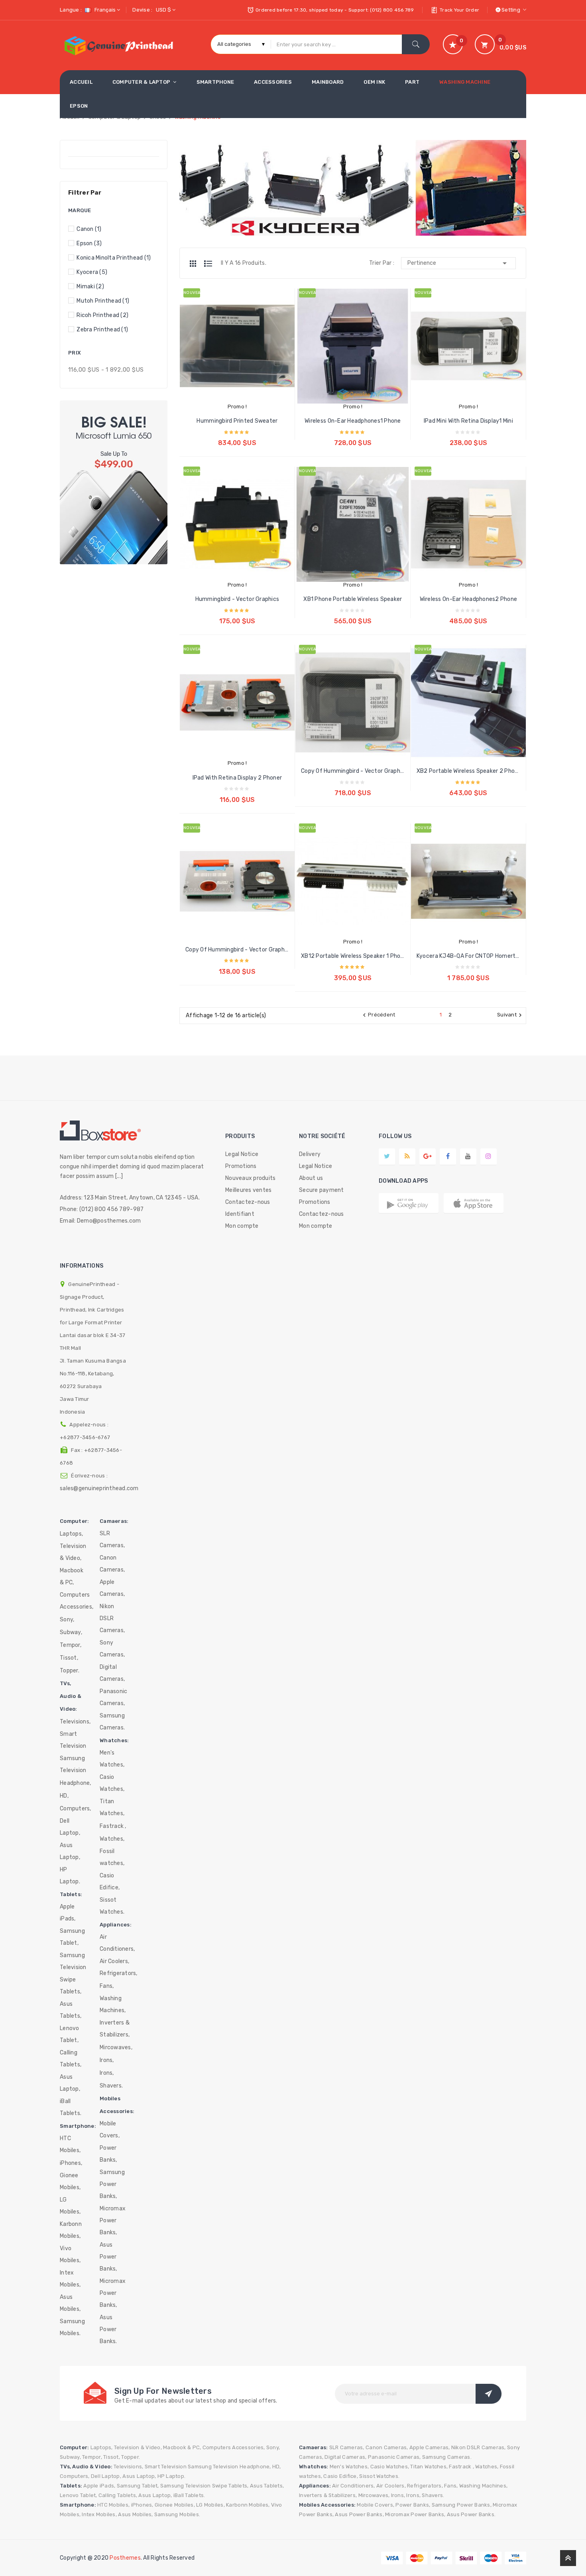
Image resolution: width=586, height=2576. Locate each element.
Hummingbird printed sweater (237, 421)
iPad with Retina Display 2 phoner (237, 778)
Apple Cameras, (112, 1588)
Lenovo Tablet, (70, 2034)
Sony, (67, 1620)
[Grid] (197, 264)
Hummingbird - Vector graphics (237, 599)
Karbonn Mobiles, (71, 2230)
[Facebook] (448, 1156)
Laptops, (71, 1534)
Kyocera (92, 272)
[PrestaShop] (114, 482)
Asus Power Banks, (108, 2257)
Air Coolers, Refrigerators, (119, 1967)
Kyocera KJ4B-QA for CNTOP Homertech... (468, 956)
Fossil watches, (112, 1857)
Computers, (76, 1809)
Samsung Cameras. (112, 1722)
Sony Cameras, (112, 1649)
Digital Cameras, (112, 1673)
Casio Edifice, (110, 1882)
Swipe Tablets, (71, 1986)
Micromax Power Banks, (113, 2221)
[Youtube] (468, 1156)
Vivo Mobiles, (70, 2254)
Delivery (310, 1154)
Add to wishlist (245, 368)
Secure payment (322, 1190)
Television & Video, (73, 1552)
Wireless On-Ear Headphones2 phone (469, 599)
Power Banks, (108, 2154)
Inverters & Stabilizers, (115, 2029)
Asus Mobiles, (70, 2303)
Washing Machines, (113, 2004)
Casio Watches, (112, 1783)
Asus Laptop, (70, 1851)
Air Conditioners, (117, 1943)
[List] (208, 264)
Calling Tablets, (71, 2059)
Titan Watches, (112, 1807)
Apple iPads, (68, 1913)
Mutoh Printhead (103, 301)
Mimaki (90, 287)
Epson (89, 243)
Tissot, (69, 1658)
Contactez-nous (248, 1202)
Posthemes (125, 2558)
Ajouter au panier (237, 436)
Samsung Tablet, (72, 1937)
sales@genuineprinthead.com (99, 1488)
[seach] (416, 44)
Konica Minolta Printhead (114, 258)
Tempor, (71, 1645)
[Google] (407, 1156)
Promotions (241, 1166)
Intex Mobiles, (70, 2279)
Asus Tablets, (71, 2010)
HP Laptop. (70, 1876)
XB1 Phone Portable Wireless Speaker (353, 599)
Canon (89, 229)
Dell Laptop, (70, 1827)
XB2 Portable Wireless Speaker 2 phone (468, 771)
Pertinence (458, 263)
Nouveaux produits (250, 1178)
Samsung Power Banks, (112, 2184)
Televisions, (75, 1722)
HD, (64, 1796)
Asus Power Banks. (108, 2329)
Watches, (112, 1839)
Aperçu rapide (229, 368)
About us (311, 1178)
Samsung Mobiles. (72, 2327)
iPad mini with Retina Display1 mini (468, 421)
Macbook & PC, (72, 1577)
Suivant (510, 1015)
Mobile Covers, (110, 2130)
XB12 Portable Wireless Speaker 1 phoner (353, 956)
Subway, (71, 1632)
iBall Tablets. (71, 2107)
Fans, (107, 1986)
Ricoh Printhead (102, 315)
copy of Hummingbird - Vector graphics (353, 771)
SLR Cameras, (112, 1539)
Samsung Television (73, 1764)
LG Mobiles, (70, 2206)
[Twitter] (387, 1156)
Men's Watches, (112, 1759)
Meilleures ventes (248, 1190)
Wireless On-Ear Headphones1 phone (353, 421)
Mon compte (242, 1226)
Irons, (107, 2060)
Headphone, (76, 1783)
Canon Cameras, (112, 1564)
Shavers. (111, 2086)
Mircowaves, (116, 2047)
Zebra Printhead (102, 330)
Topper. (70, 1671)
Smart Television (73, 1740)
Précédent (378, 1015)
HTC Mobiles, (70, 2144)
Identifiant (240, 1214)
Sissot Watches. (112, 1906)
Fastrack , (113, 1826)
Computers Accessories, (77, 1601)
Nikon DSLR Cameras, (112, 1618)
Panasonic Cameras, (113, 1697)
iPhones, (71, 2163)
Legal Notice (242, 1154)
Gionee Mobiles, (70, 2181)
